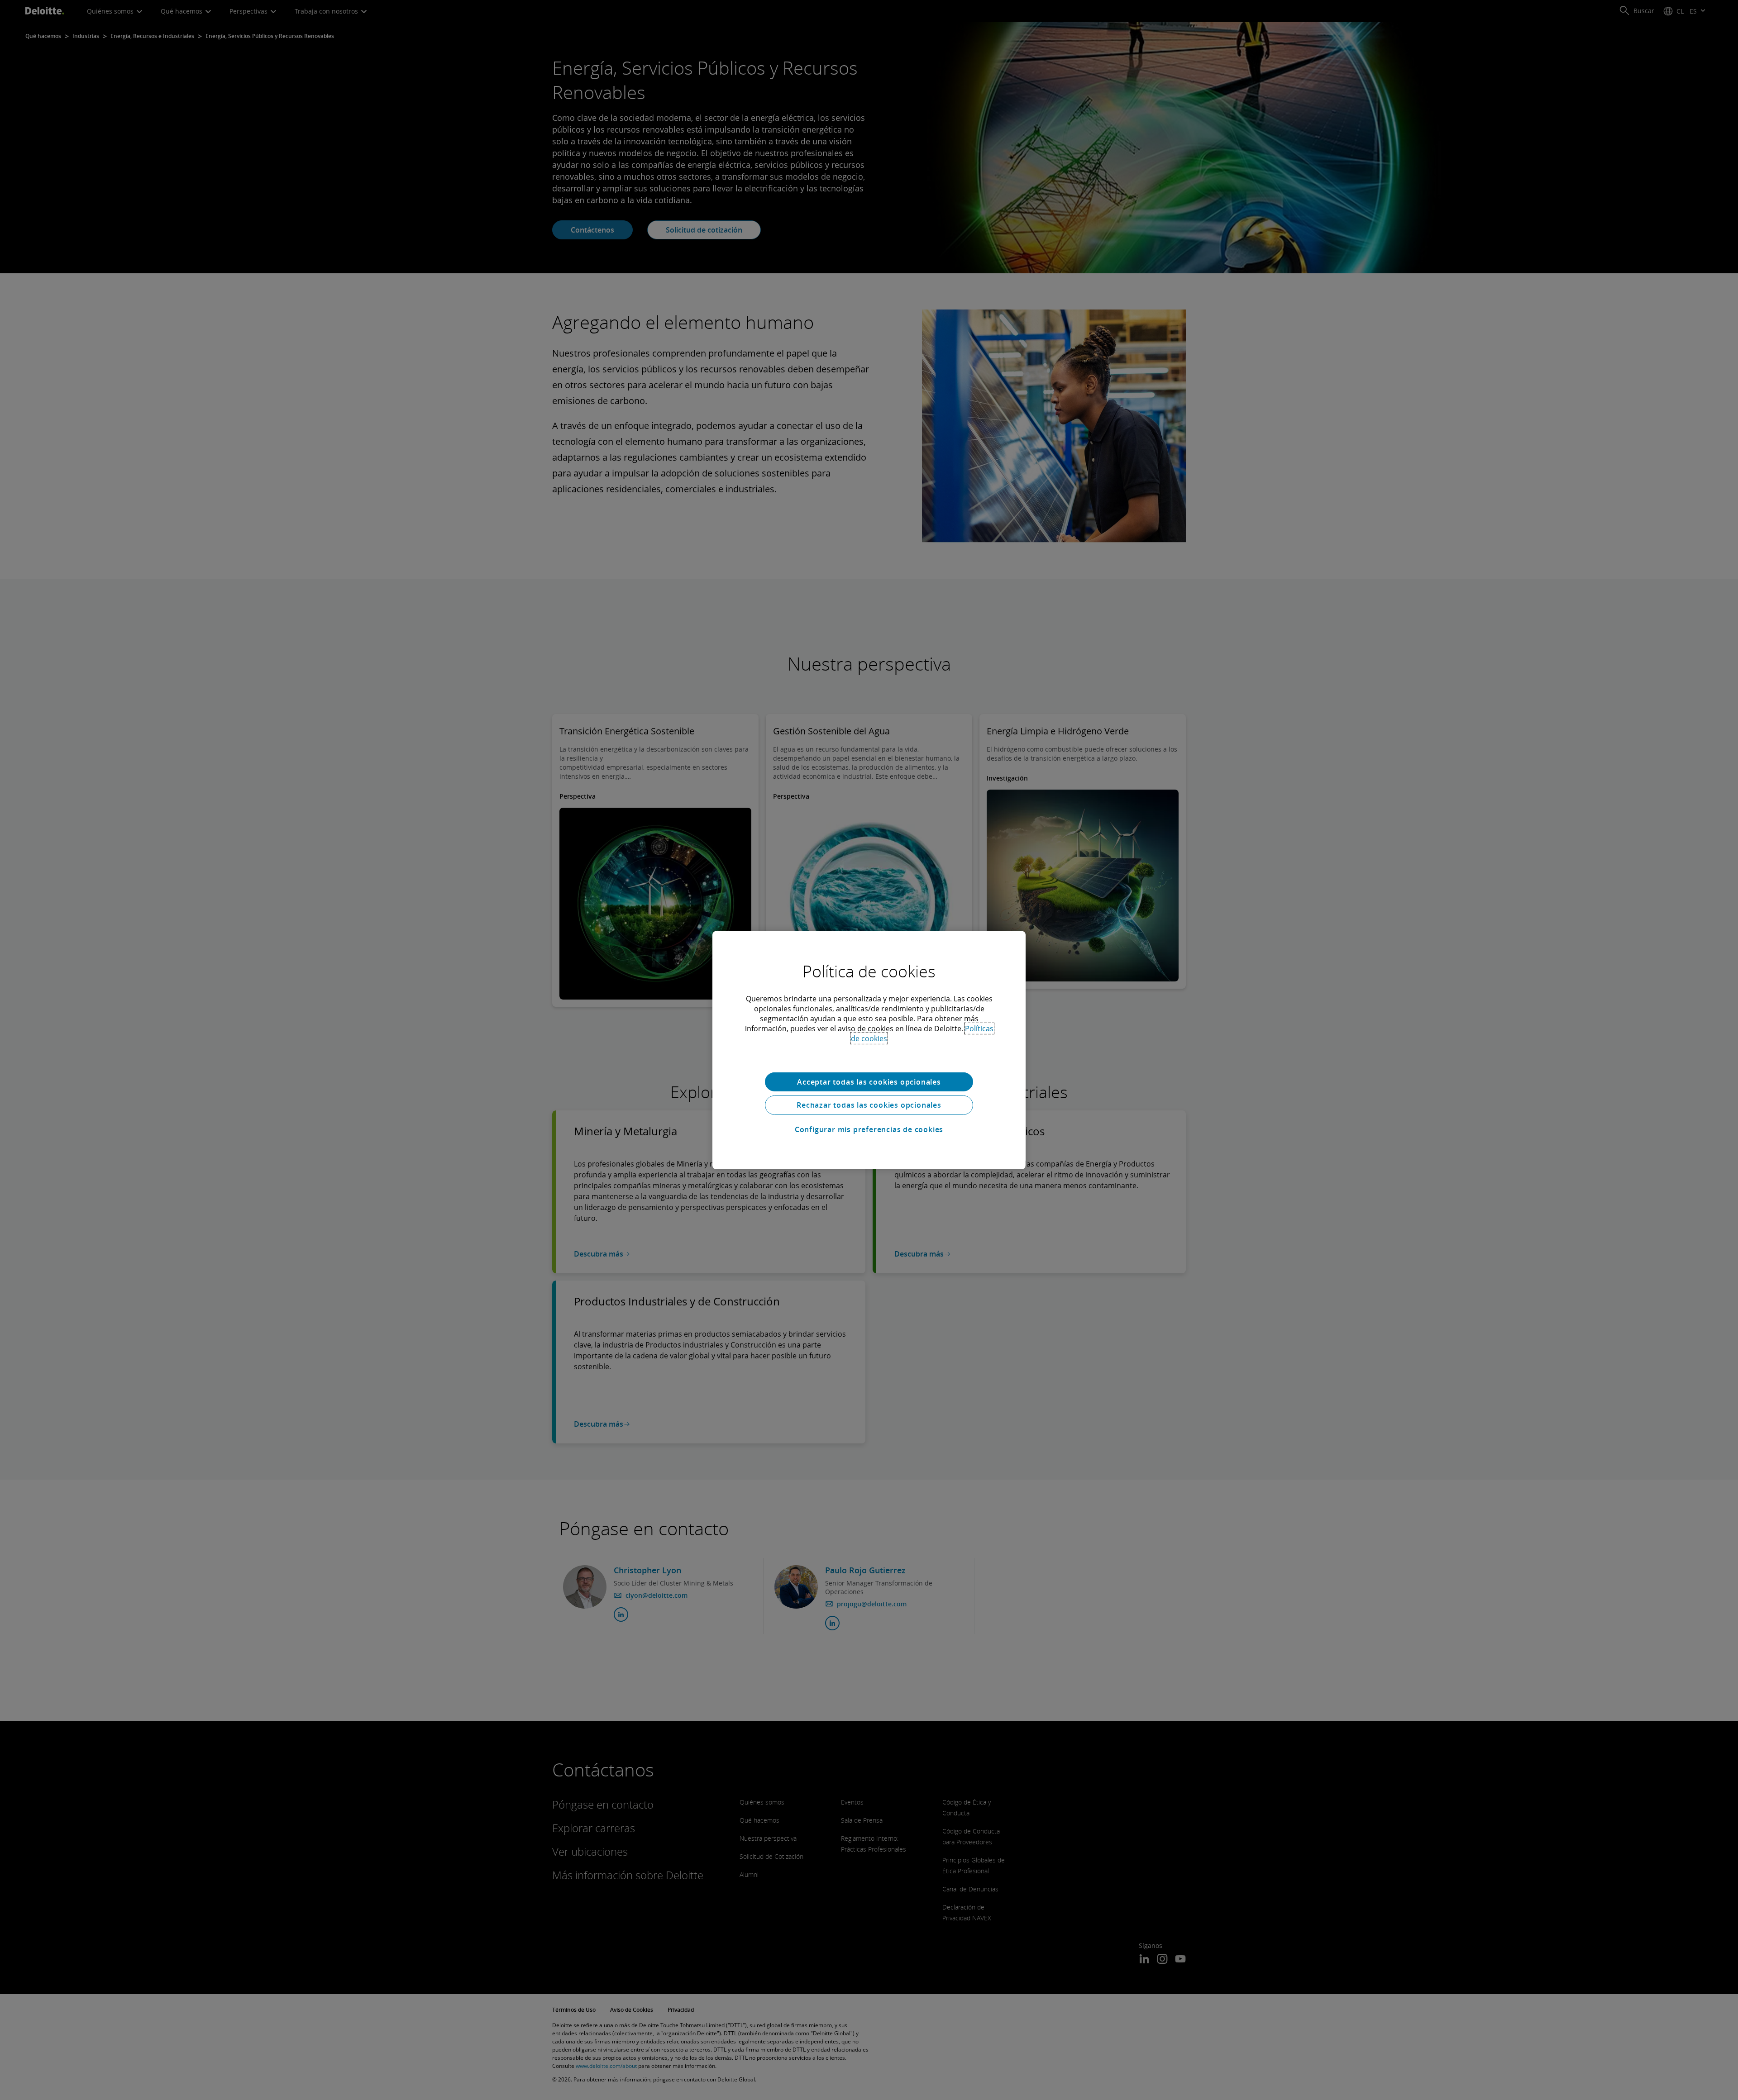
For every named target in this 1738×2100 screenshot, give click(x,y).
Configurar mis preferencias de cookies (869, 1129)
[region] (869, 1050)
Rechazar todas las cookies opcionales (869, 1105)
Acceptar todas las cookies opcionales (869, 1081)
